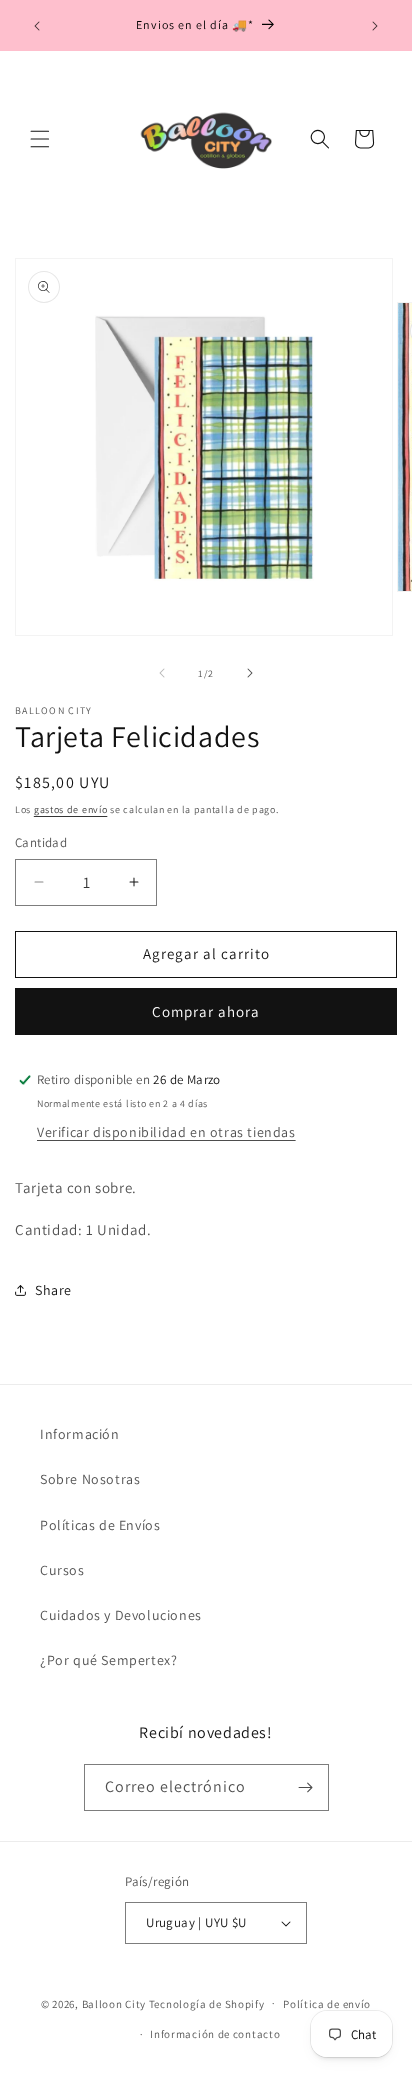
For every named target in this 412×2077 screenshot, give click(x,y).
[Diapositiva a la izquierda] (162, 673)
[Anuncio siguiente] (375, 26)
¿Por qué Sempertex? (108, 1660)
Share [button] (53, 1290)
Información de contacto (215, 2034)
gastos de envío (71, 809)
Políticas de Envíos (100, 1525)
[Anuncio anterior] (37, 26)
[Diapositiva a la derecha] (250, 673)
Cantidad (41, 842)
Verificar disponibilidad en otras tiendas (166, 1132)
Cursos (62, 1570)
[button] (40, 139)
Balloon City (114, 2003)
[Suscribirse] (306, 1787)
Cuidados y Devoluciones (121, 1615)
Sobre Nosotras (90, 1479)
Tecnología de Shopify (207, 2003)
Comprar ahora (206, 1011)
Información (80, 1434)
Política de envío (327, 2004)
